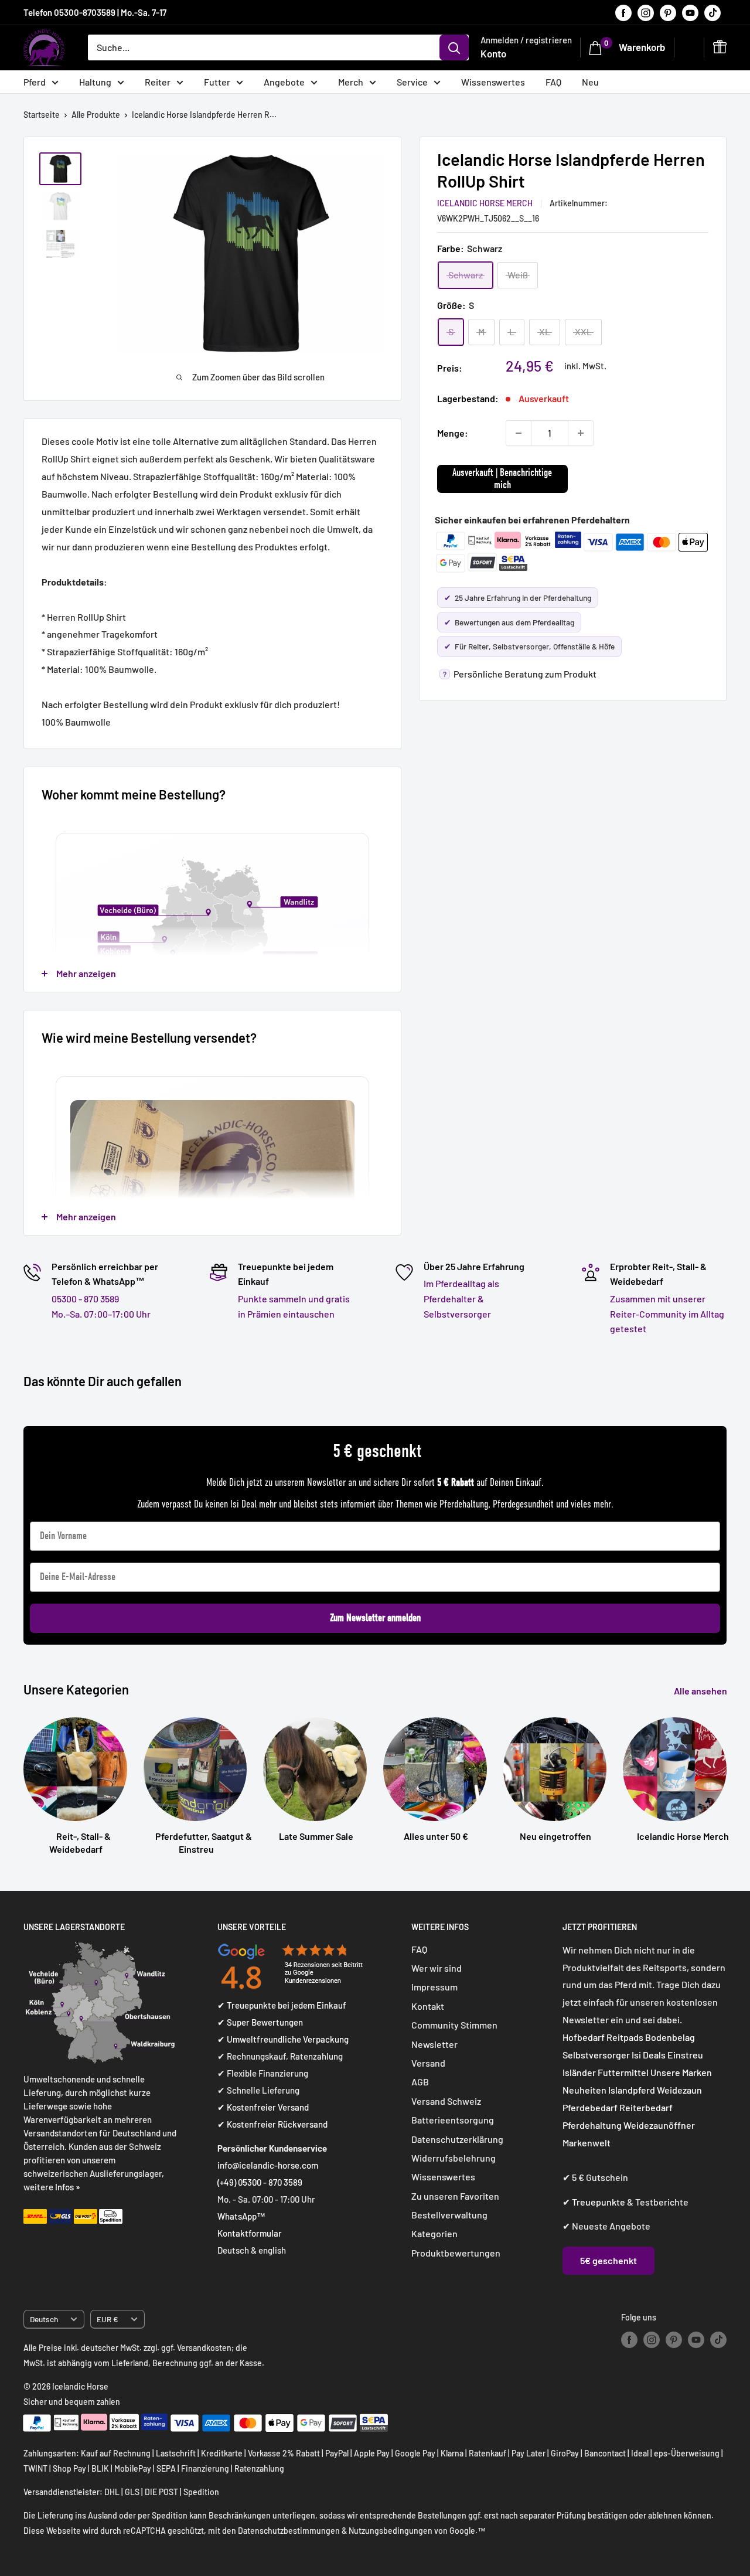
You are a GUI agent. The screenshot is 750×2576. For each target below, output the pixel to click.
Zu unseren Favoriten (455, 2196)
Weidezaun (679, 2090)
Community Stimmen (454, 2025)
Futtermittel (623, 2072)
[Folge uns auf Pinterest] (668, 12)
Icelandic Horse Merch (485, 203)
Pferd (35, 82)
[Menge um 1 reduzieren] (519, 433)
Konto (493, 53)
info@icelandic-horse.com (268, 2165)
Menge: (453, 433)
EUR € (108, 2319)
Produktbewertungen (456, 2253)
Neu (590, 82)
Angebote (284, 82)
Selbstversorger (596, 2055)
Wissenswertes (493, 82)
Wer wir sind (437, 1968)
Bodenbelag (670, 2037)
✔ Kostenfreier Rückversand (272, 2124)
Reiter (158, 82)
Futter (217, 82)
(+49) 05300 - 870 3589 (260, 2182)
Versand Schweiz (446, 2101)
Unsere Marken (681, 2072)
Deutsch (44, 2319)
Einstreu (685, 2055)
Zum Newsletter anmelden (375, 1618)
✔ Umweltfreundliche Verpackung (283, 2039)
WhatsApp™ (241, 2216)
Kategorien (434, 2233)
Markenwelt (587, 2143)
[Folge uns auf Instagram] (646, 12)
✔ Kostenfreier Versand (263, 2107)
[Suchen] (454, 47)
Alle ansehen (701, 1691)
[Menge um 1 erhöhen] (581, 433)
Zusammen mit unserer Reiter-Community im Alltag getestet (667, 1313)
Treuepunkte (599, 2202)
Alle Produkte (96, 115)
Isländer (579, 2072)
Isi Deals (649, 2055)
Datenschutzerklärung (457, 2139)
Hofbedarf (584, 2037)
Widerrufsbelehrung (454, 2158)
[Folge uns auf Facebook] (623, 12)
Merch (351, 82)
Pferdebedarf (591, 2107)
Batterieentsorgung (453, 2120)
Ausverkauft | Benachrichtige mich (502, 479)
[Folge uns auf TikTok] (712, 12)
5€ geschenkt (608, 2260)
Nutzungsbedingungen (391, 2531)
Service (412, 82)
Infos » (68, 2187)
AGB (420, 2082)
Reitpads (625, 2037)
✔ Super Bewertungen (260, 2022)
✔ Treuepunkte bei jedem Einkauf (282, 2005)
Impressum (434, 1987)
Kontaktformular (250, 2233)
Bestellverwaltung (449, 2215)
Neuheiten (584, 2090)
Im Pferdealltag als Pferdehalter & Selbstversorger (461, 1298)
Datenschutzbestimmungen (289, 2531)
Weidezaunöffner (659, 2125)
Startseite (42, 115)
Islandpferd (632, 2090)
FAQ (553, 82)
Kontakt (428, 2006)
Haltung (95, 82)
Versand (428, 2063)
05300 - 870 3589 (85, 1299)
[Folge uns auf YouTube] (690, 12)
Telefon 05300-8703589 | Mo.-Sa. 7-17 (95, 12)
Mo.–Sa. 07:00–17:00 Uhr (101, 1314)
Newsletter (434, 2044)
